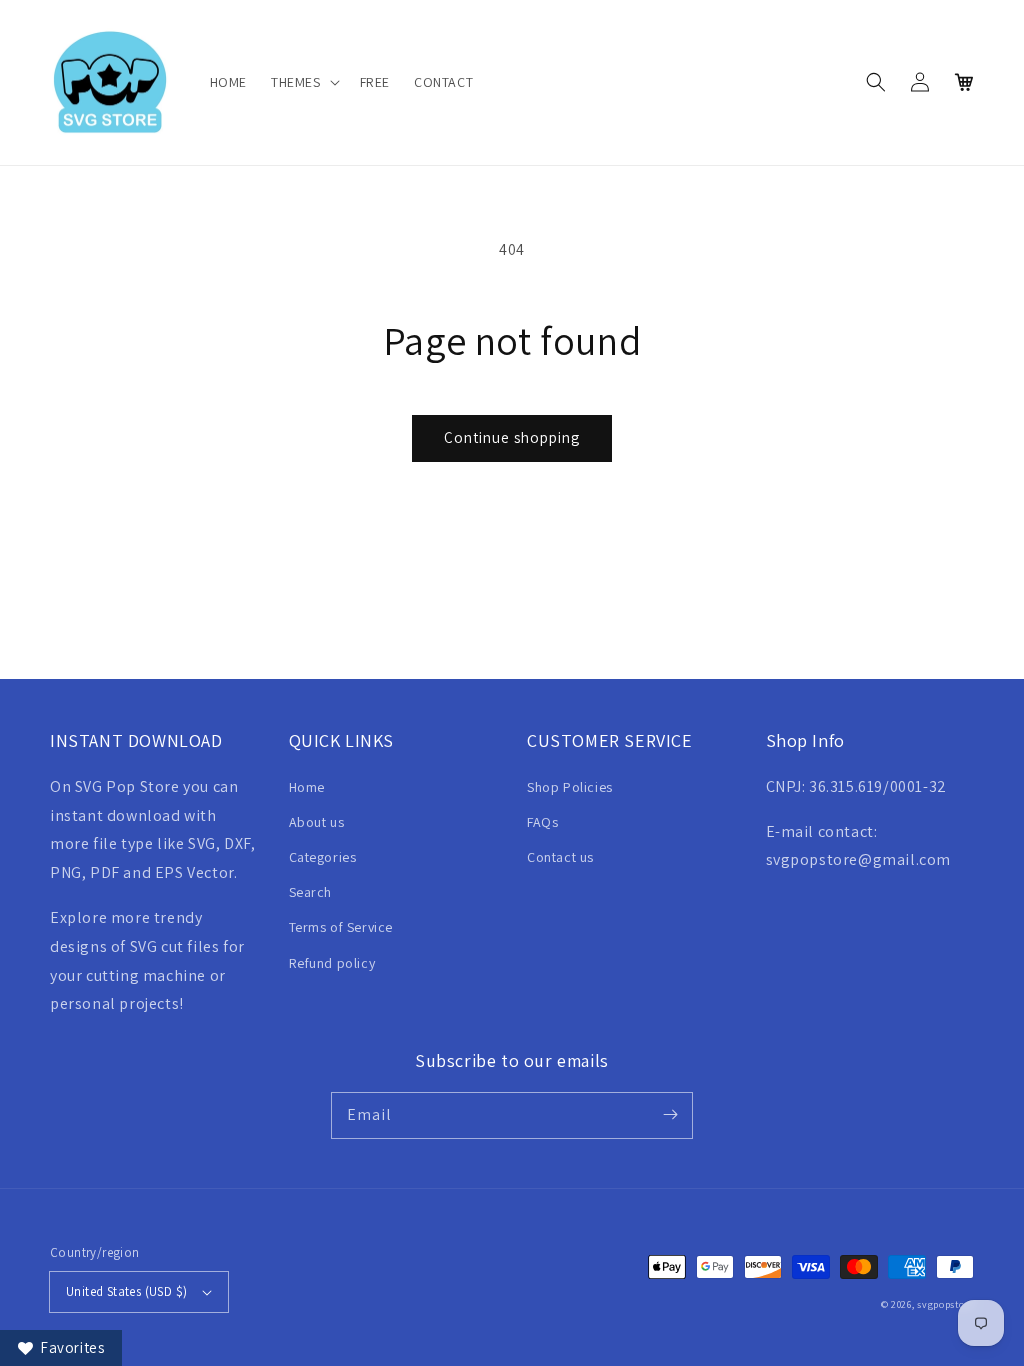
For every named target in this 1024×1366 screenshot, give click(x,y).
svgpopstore (945, 1304)
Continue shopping (512, 437)
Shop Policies (570, 787)
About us (317, 822)
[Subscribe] (670, 1115)
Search (311, 892)
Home (307, 787)
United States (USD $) (126, 1291)
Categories (323, 857)
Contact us (560, 857)
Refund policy (332, 963)
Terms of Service (341, 927)
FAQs (542, 822)
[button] (303, 82)
